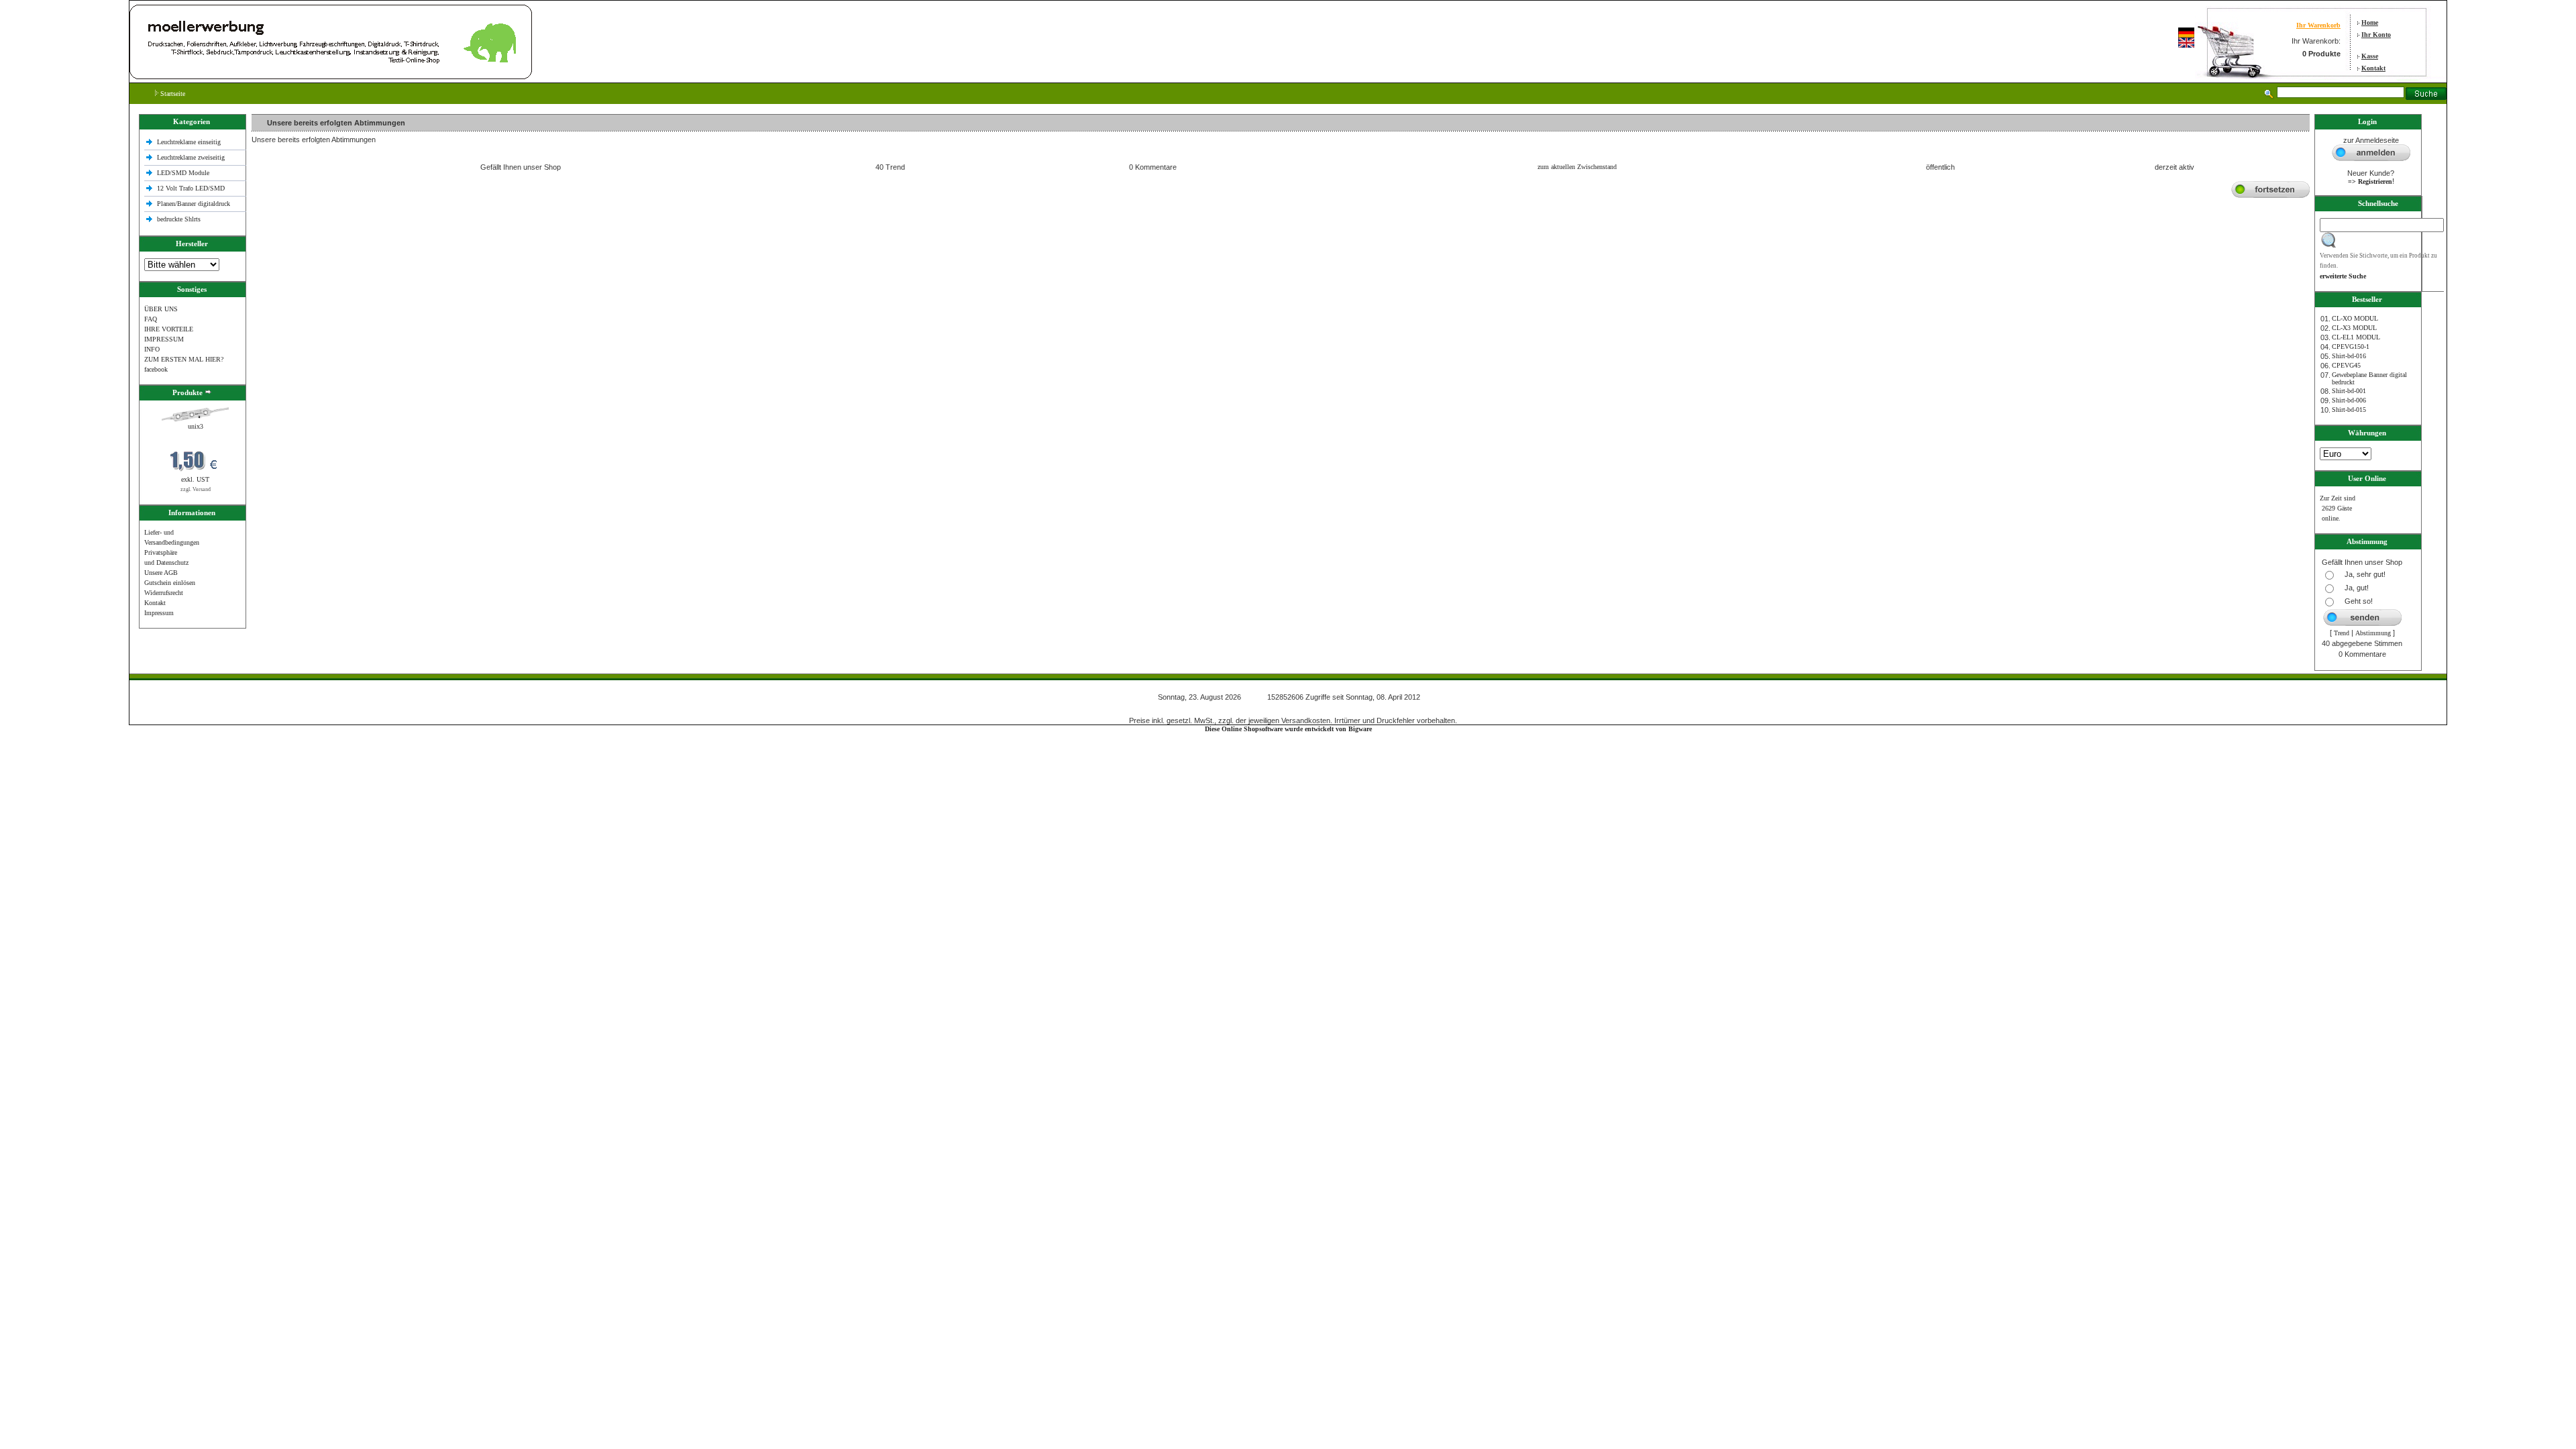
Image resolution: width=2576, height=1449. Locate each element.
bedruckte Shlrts (179, 219)
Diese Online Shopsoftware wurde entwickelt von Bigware (1288, 729)
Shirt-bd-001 (2349, 391)
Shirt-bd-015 (2349, 410)
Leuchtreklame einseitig (190, 142)
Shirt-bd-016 (2349, 356)
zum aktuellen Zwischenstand (1577, 167)
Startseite (172, 94)
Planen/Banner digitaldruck (194, 204)
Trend (2342, 633)
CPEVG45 (2346, 365)
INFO (152, 349)
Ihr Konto (2376, 35)
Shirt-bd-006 (2349, 400)
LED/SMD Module (183, 173)
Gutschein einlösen (170, 583)
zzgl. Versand (196, 489)
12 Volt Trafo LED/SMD (191, 188)
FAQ (151, 319)
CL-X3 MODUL (2354, 328)
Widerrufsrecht (164, 593)
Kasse (2370, 56)
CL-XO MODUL (2355, 318)
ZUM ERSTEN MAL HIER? (184, 359)
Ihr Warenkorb (2318, 25)
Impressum (159, 613)
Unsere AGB (161, 573)
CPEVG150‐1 (2351, 346)
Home (2370, 22)
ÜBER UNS (161, 309)
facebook (156, 369)
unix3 (196, 426)
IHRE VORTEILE (169, 329)
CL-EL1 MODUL (2356, 337)
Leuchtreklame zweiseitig (192, 157)
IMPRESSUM (164, 339)
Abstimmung (2373, 633)
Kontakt (2373, 68)
